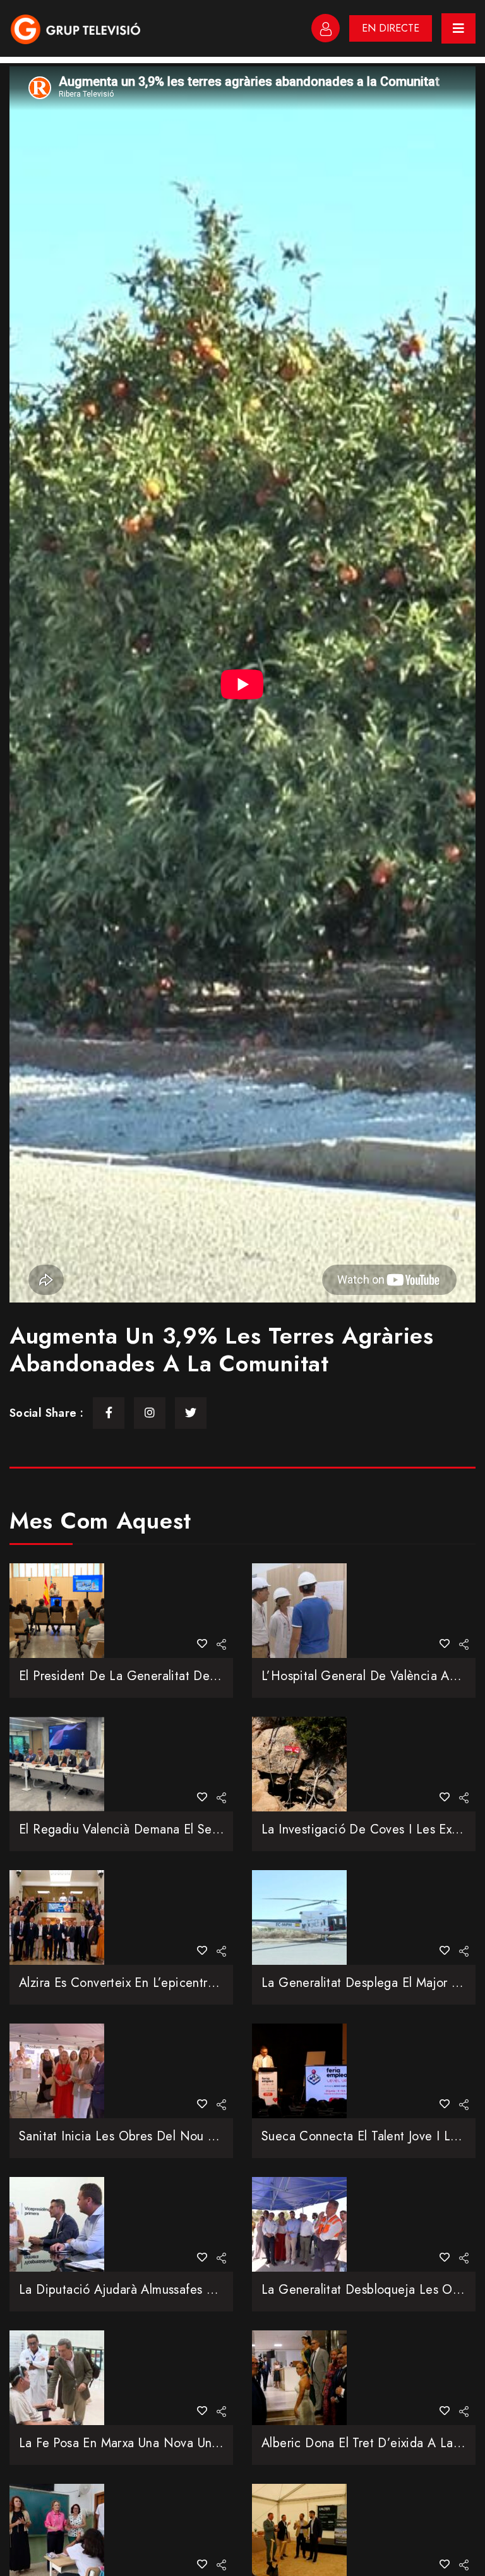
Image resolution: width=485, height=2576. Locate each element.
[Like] (202, 1644)
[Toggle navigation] (458, 28)
